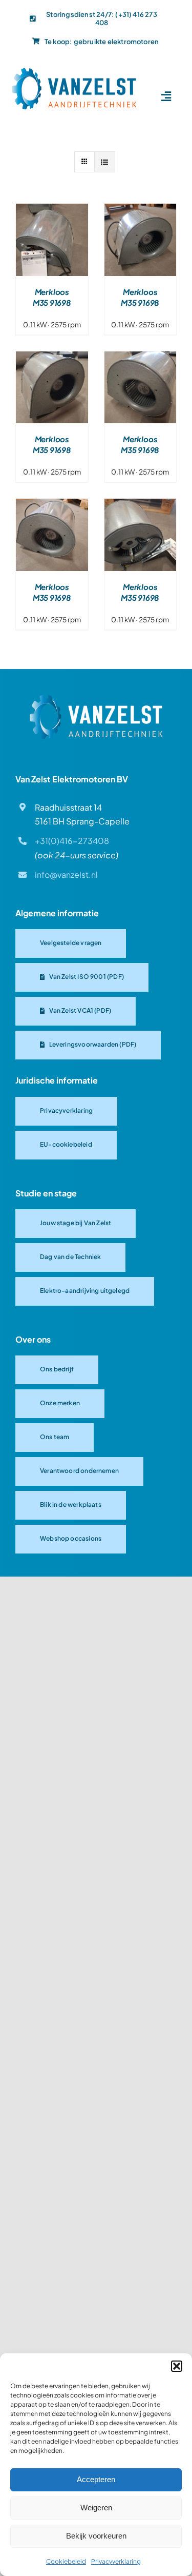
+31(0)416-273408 (72, 841)
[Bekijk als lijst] (105, 162)
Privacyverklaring (116, 2561)
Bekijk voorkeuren (96, 2536)
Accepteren (96, 2479)
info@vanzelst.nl (66, 874)
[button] (177, 2366)
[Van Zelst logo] (96, 699)
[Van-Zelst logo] (74, 71)
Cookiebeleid (66, 2561)
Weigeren (96, 2508)
